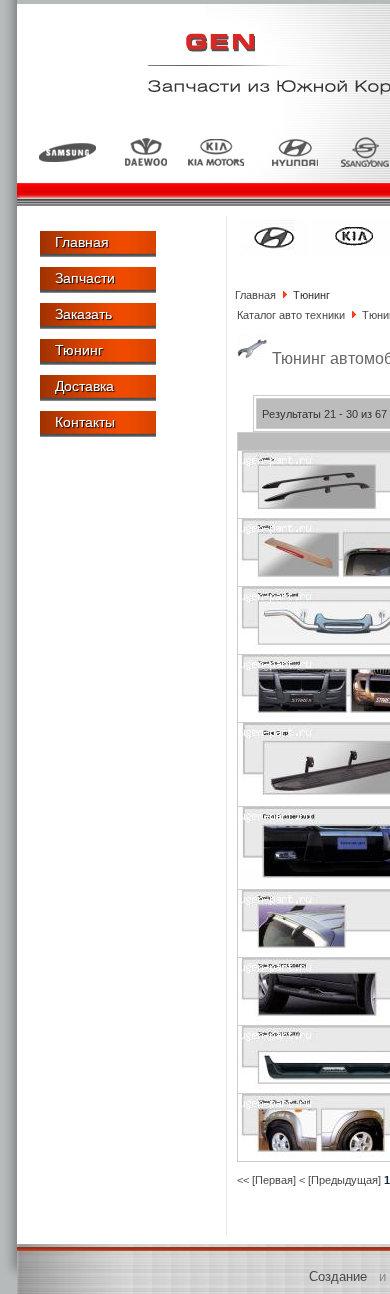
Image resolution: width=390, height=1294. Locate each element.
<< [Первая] (266, 1180)
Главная (82, 242)
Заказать (83, 314)
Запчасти (85, 278)
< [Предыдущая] (340, 1180)
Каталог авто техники (291, 315)
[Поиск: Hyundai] (274, 252)
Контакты (85, 422)
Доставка (84, 386)
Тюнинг (79, 350)
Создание (338, 1276)
